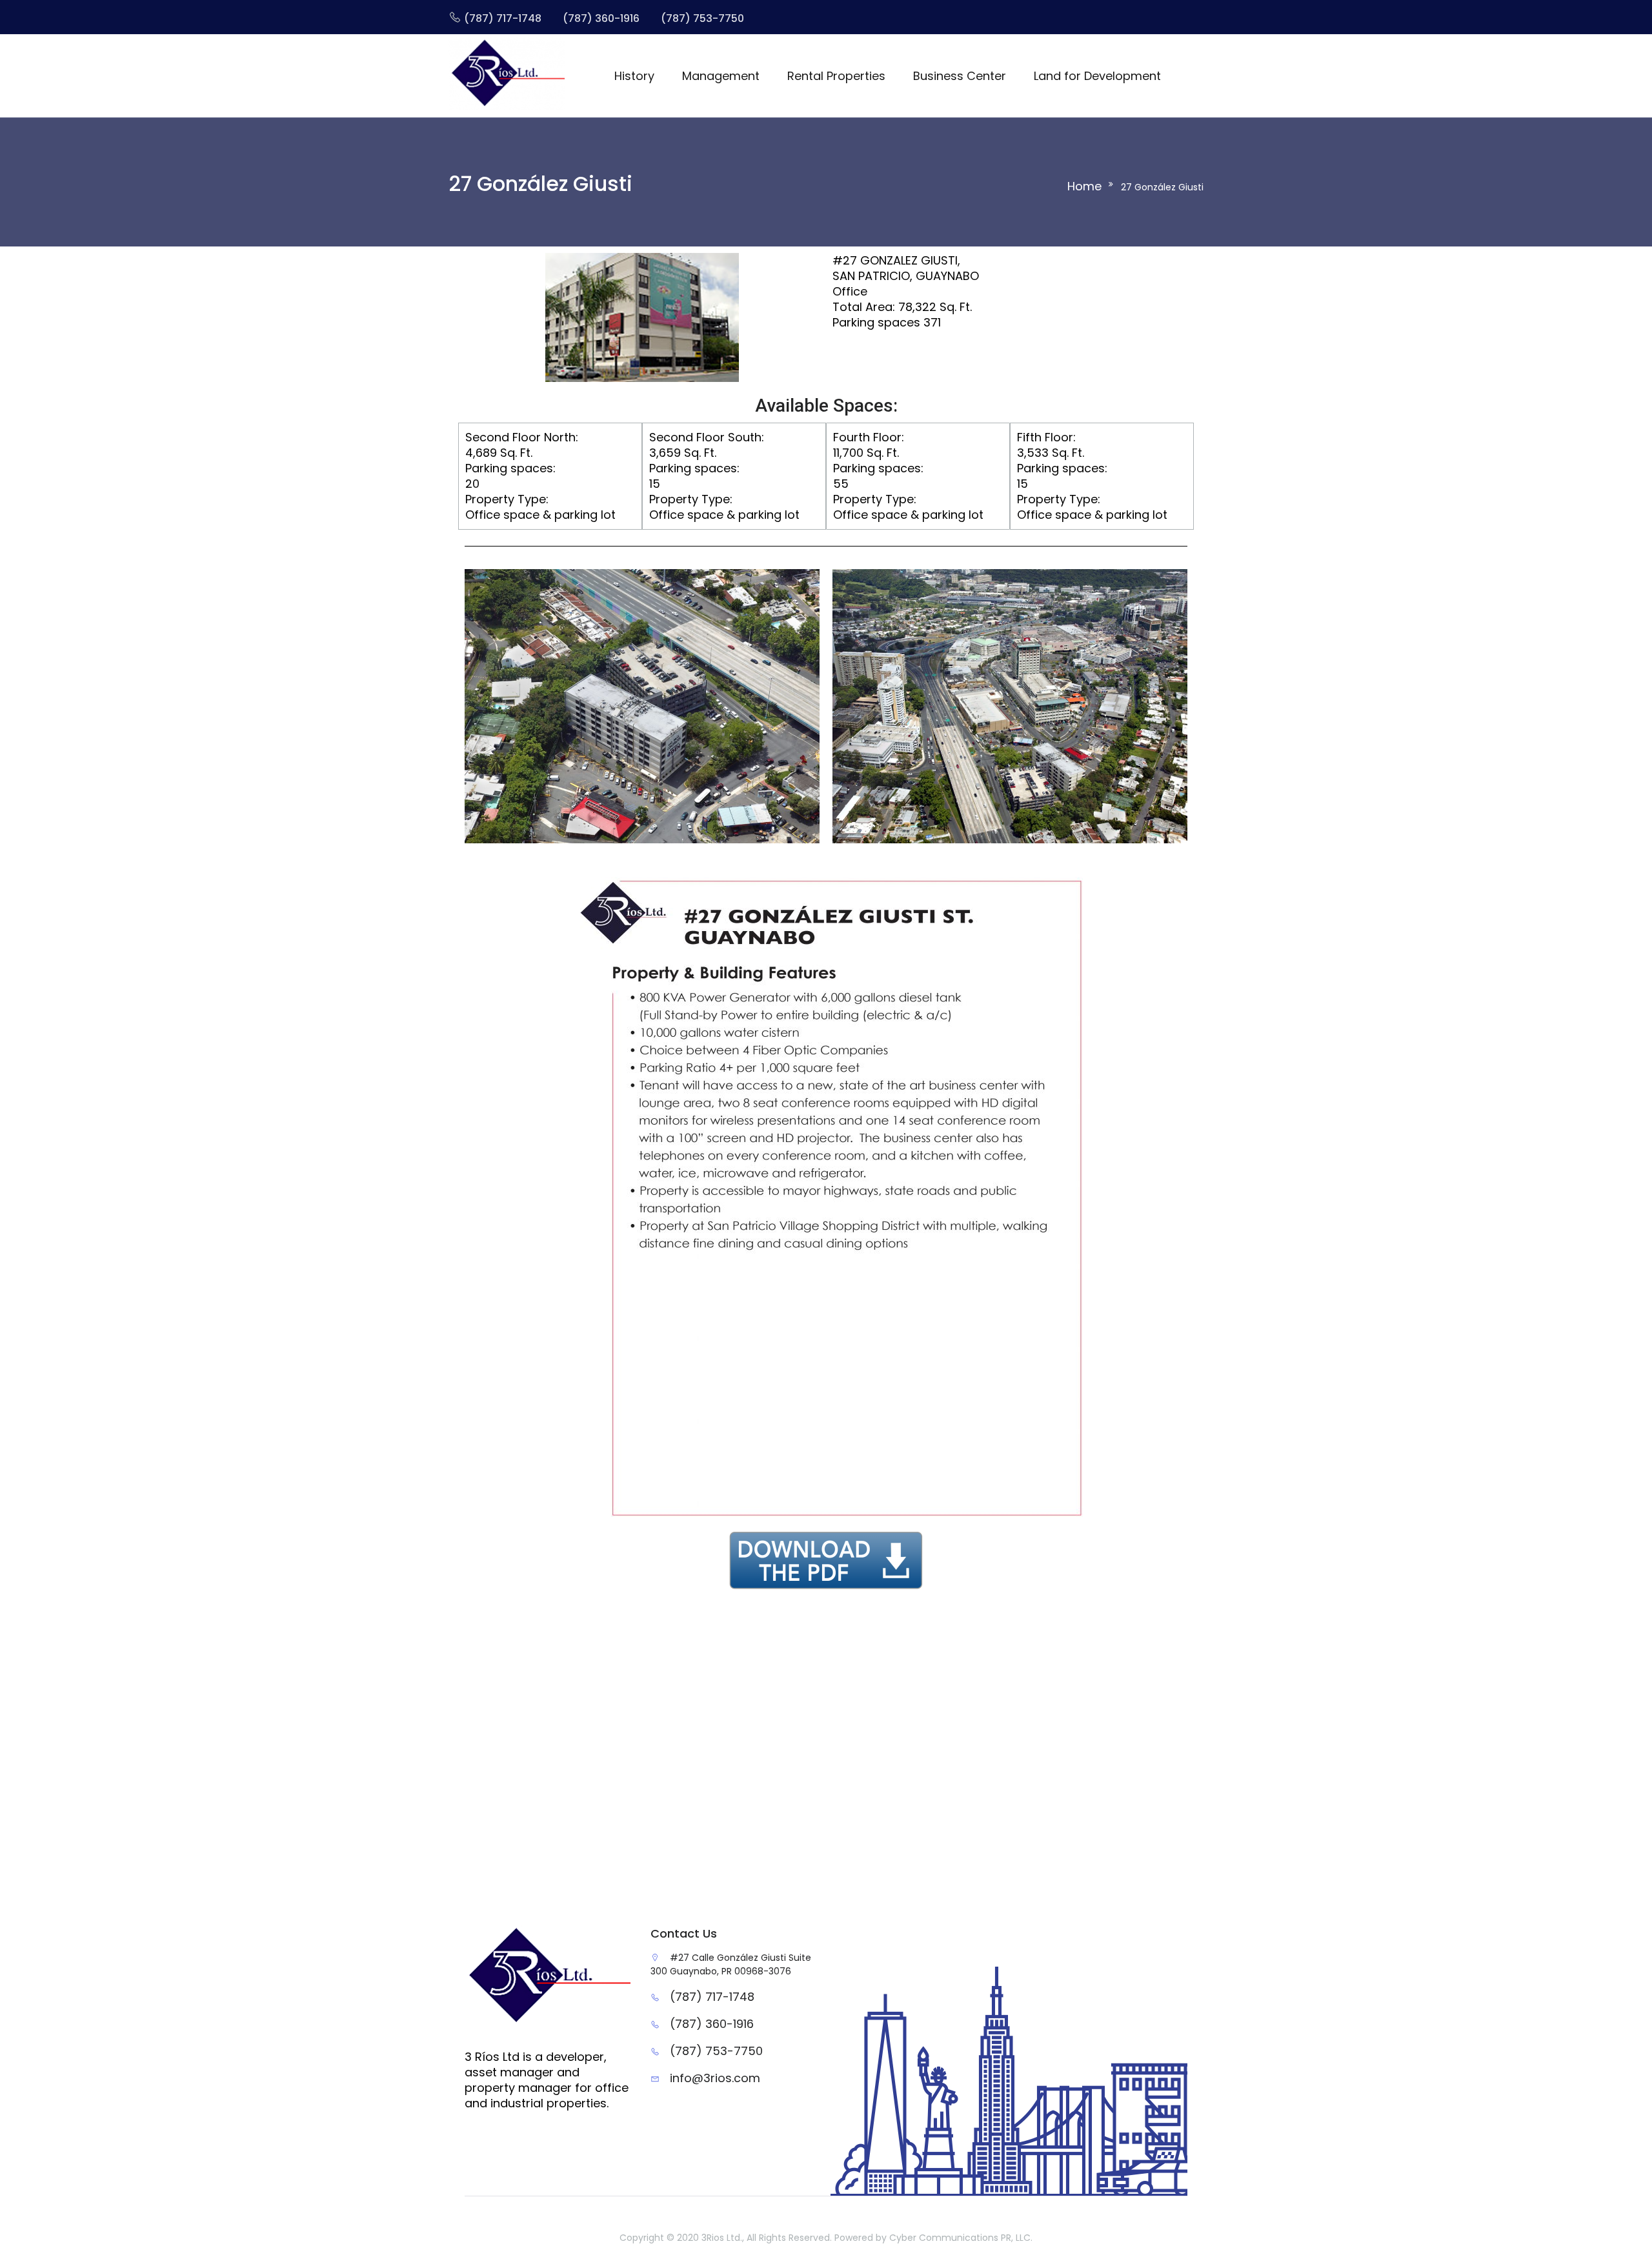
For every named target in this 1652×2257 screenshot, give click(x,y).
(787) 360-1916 (712, 2024)
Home (1084, 186)
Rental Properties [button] (836, 76)
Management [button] (721, 76)
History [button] (634, 76)
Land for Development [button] (1097, 76)
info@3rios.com (715, 2078)
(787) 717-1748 (712, 1997)
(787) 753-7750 (716, 2051)
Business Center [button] (960, 76)
